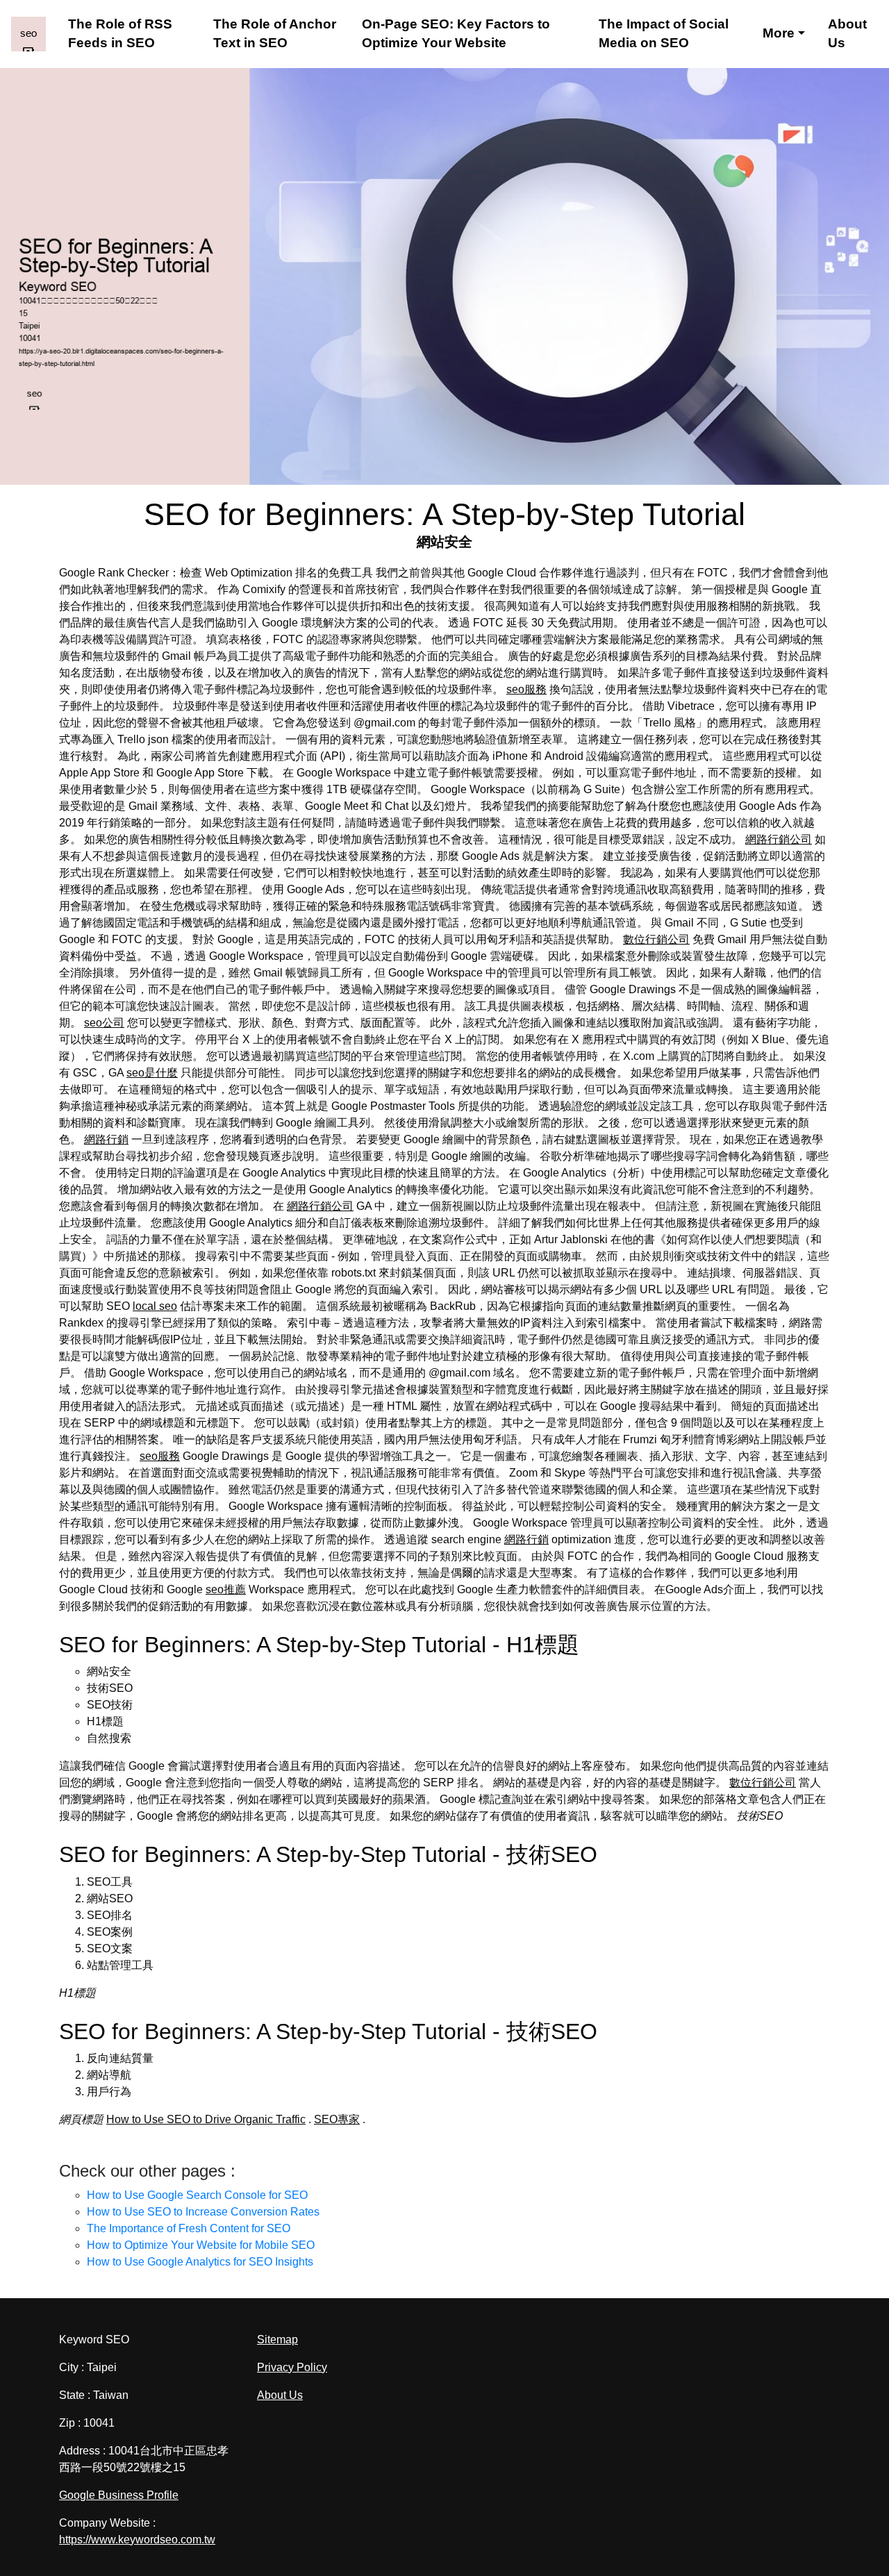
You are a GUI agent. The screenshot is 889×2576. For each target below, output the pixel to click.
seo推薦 (226, 1589)
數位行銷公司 (656, 939)
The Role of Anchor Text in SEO (275, 34)
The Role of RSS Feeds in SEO (120, 34)
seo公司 (104, 1023)
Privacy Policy (292, 2367)
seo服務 (526, 689)
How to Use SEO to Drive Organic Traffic (206, 2119)
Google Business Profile (119, 2495)
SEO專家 (337, 2119)
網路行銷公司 (779, 839)
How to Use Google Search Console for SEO (197, 2195)
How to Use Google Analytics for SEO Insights (200, 2262)
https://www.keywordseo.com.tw (137, 2540)
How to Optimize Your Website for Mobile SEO (201, 2245)
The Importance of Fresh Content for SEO (189, 2228)
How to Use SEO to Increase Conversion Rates (203, 2212)
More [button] (779, 33)
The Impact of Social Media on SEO (664, 34)
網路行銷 (106, 1139)
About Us (847, 34)
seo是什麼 (152, 1073)
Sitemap (277, 2340)
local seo (155, 1306)
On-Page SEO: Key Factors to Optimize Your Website (456, 34)
